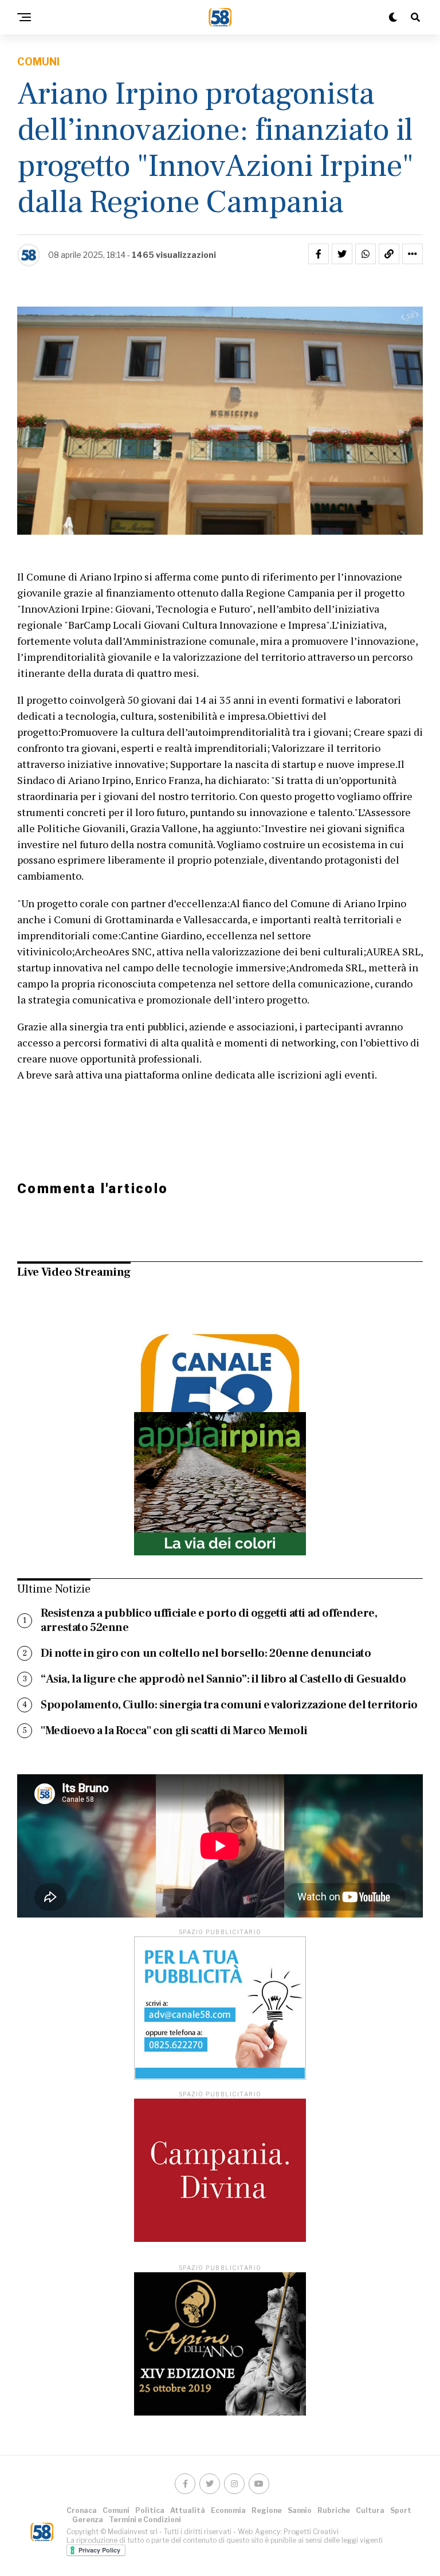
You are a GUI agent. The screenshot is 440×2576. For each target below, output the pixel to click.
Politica (150, 2510)
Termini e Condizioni (145, 2520)
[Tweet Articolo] (342, 254)
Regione (267, 2510)
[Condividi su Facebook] (319, 254)
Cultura (370, 2510)
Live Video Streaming (74, 1272)
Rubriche (334, 2510)
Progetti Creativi (311, 2532)
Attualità (188, 2510)
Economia (228, 2510)
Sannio (300, 2510)
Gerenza (88, 2520)
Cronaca (82, 2510)
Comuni (116, 2510)
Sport (401, 2510)
